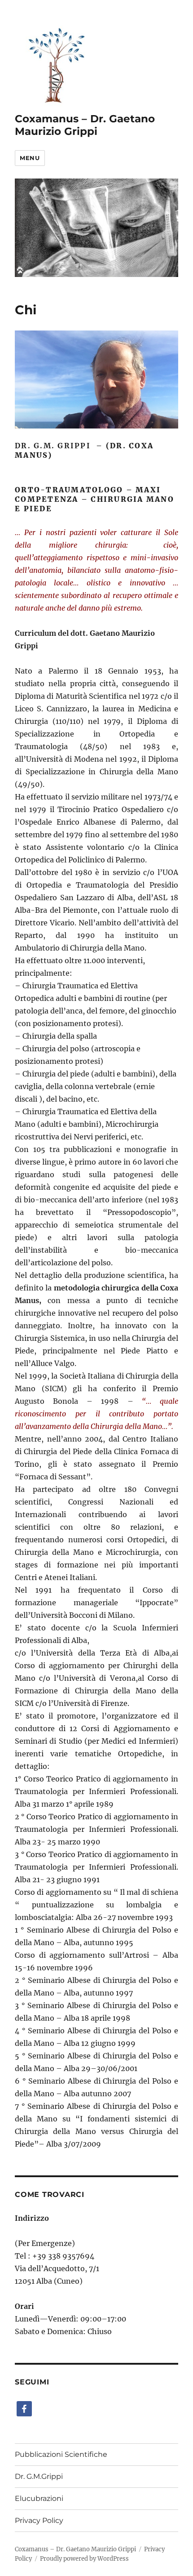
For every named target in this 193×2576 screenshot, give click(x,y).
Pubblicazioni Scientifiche (61, 2454)
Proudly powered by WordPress (84, 2559)
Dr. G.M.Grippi (39, 2476)
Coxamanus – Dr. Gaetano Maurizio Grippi (85, 125)
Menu (30, 158)
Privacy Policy (39, 2520)
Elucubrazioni (39, 2498)
